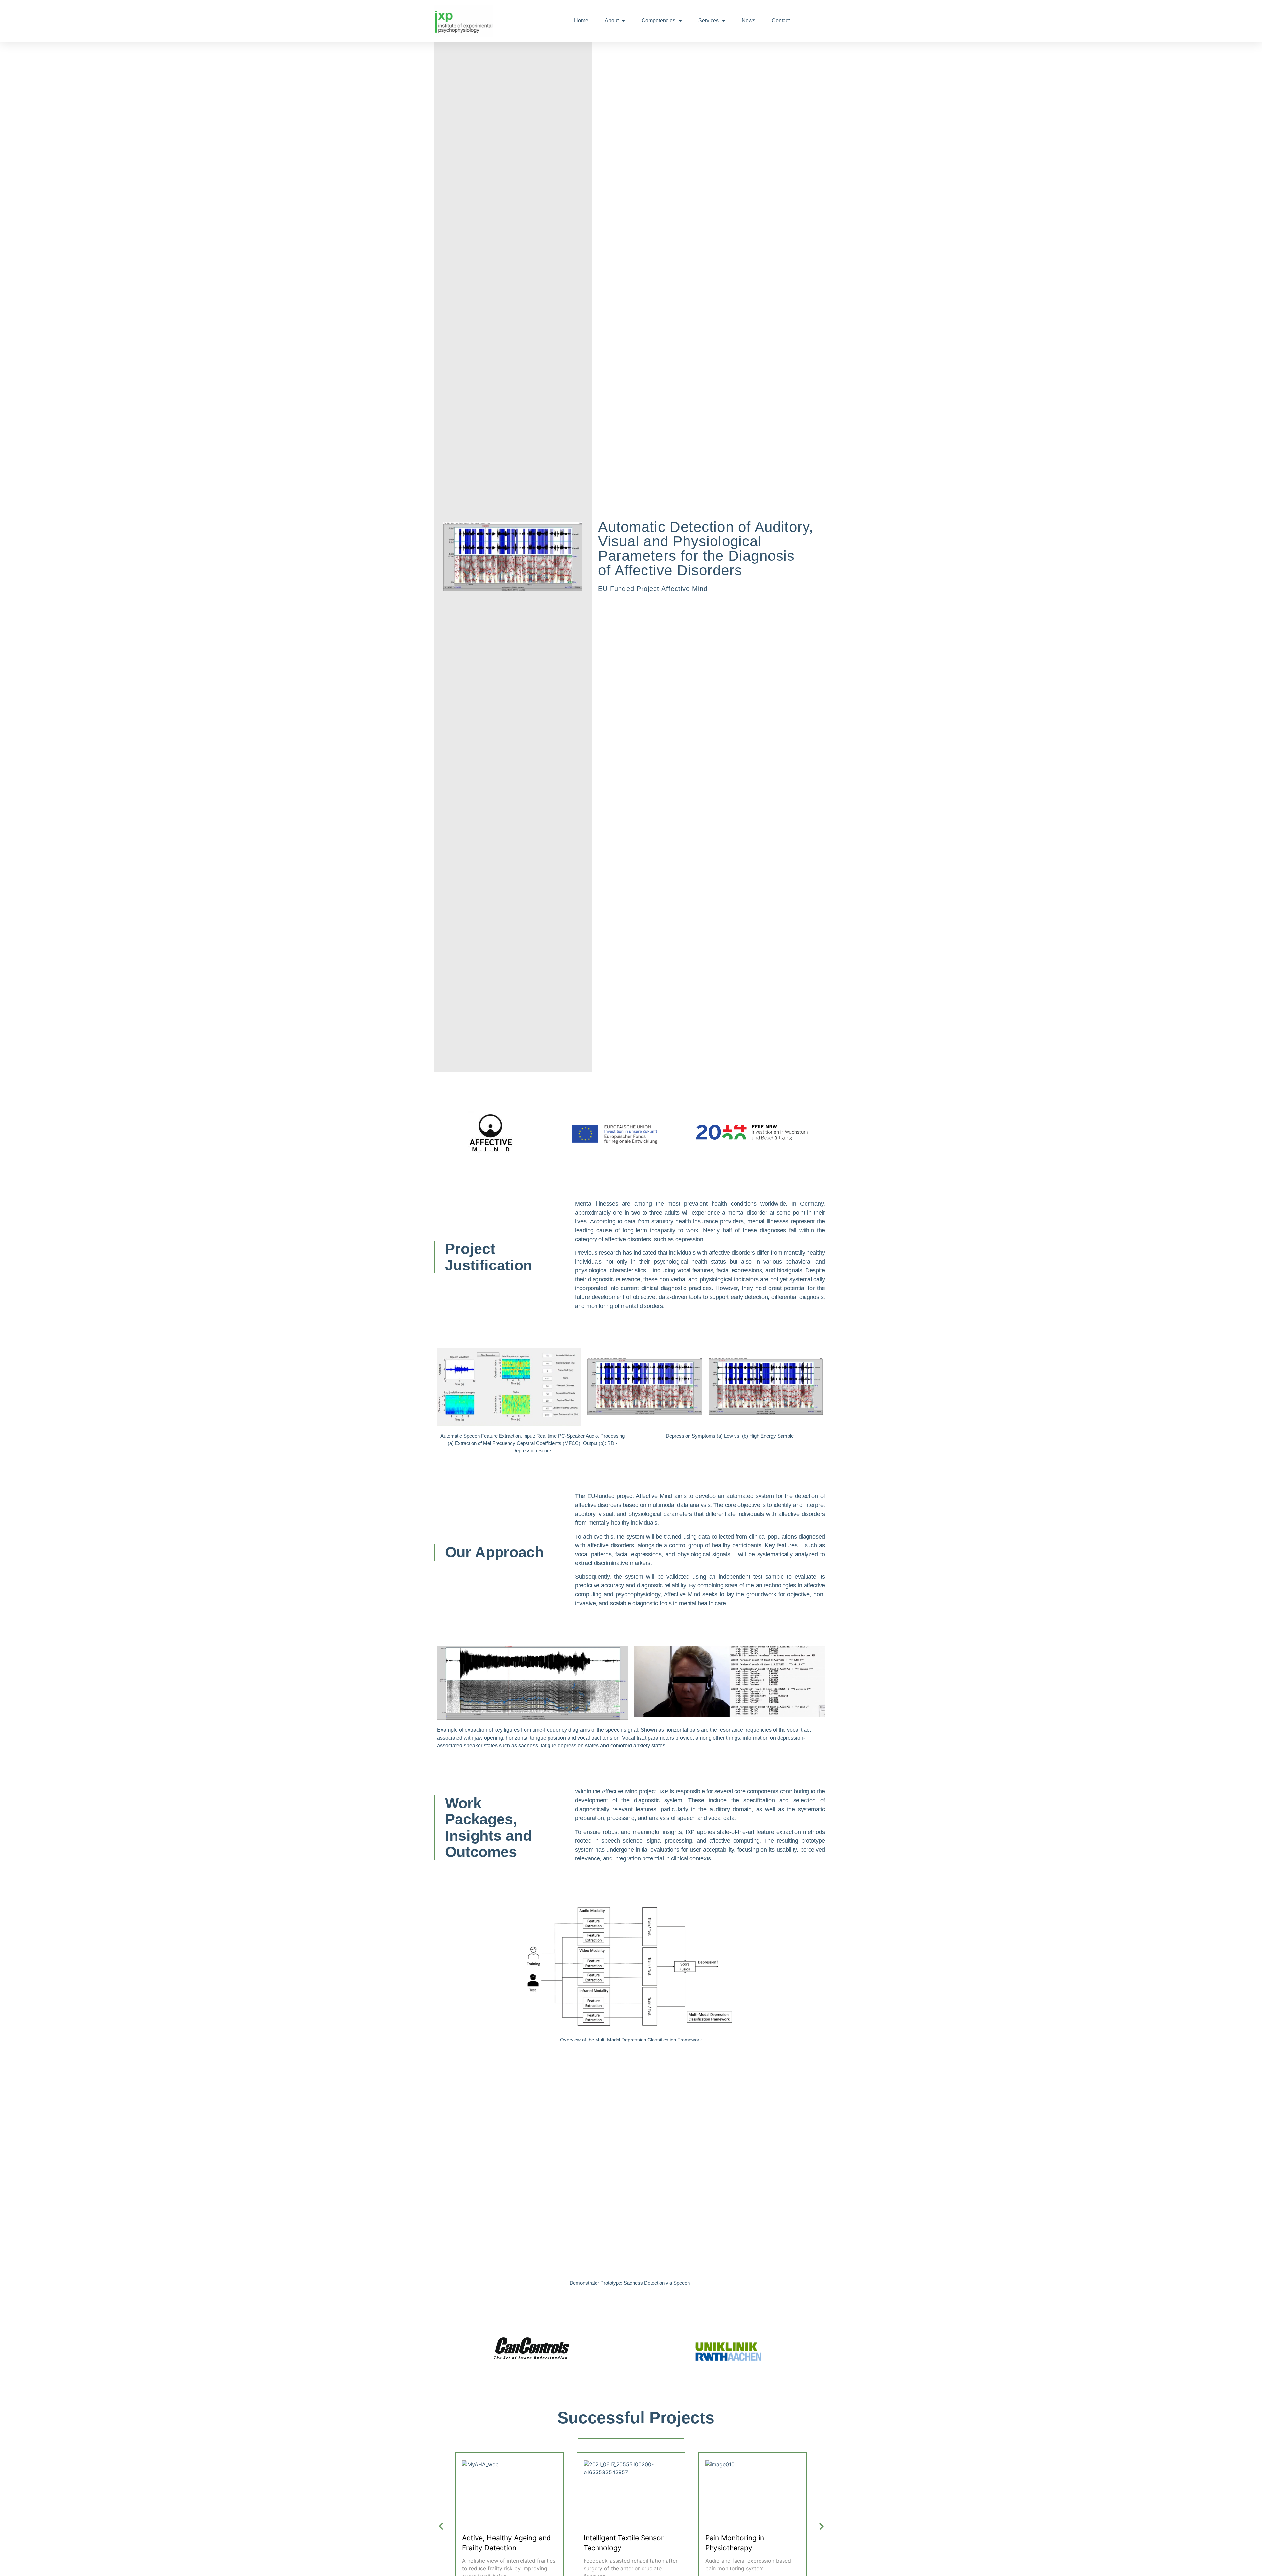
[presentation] (441, 2527)
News (748, 21)
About (612, 21)
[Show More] (509, 2464)
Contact (781, 21)
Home (581, 21)
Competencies (658, 21)
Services (709, 21)
